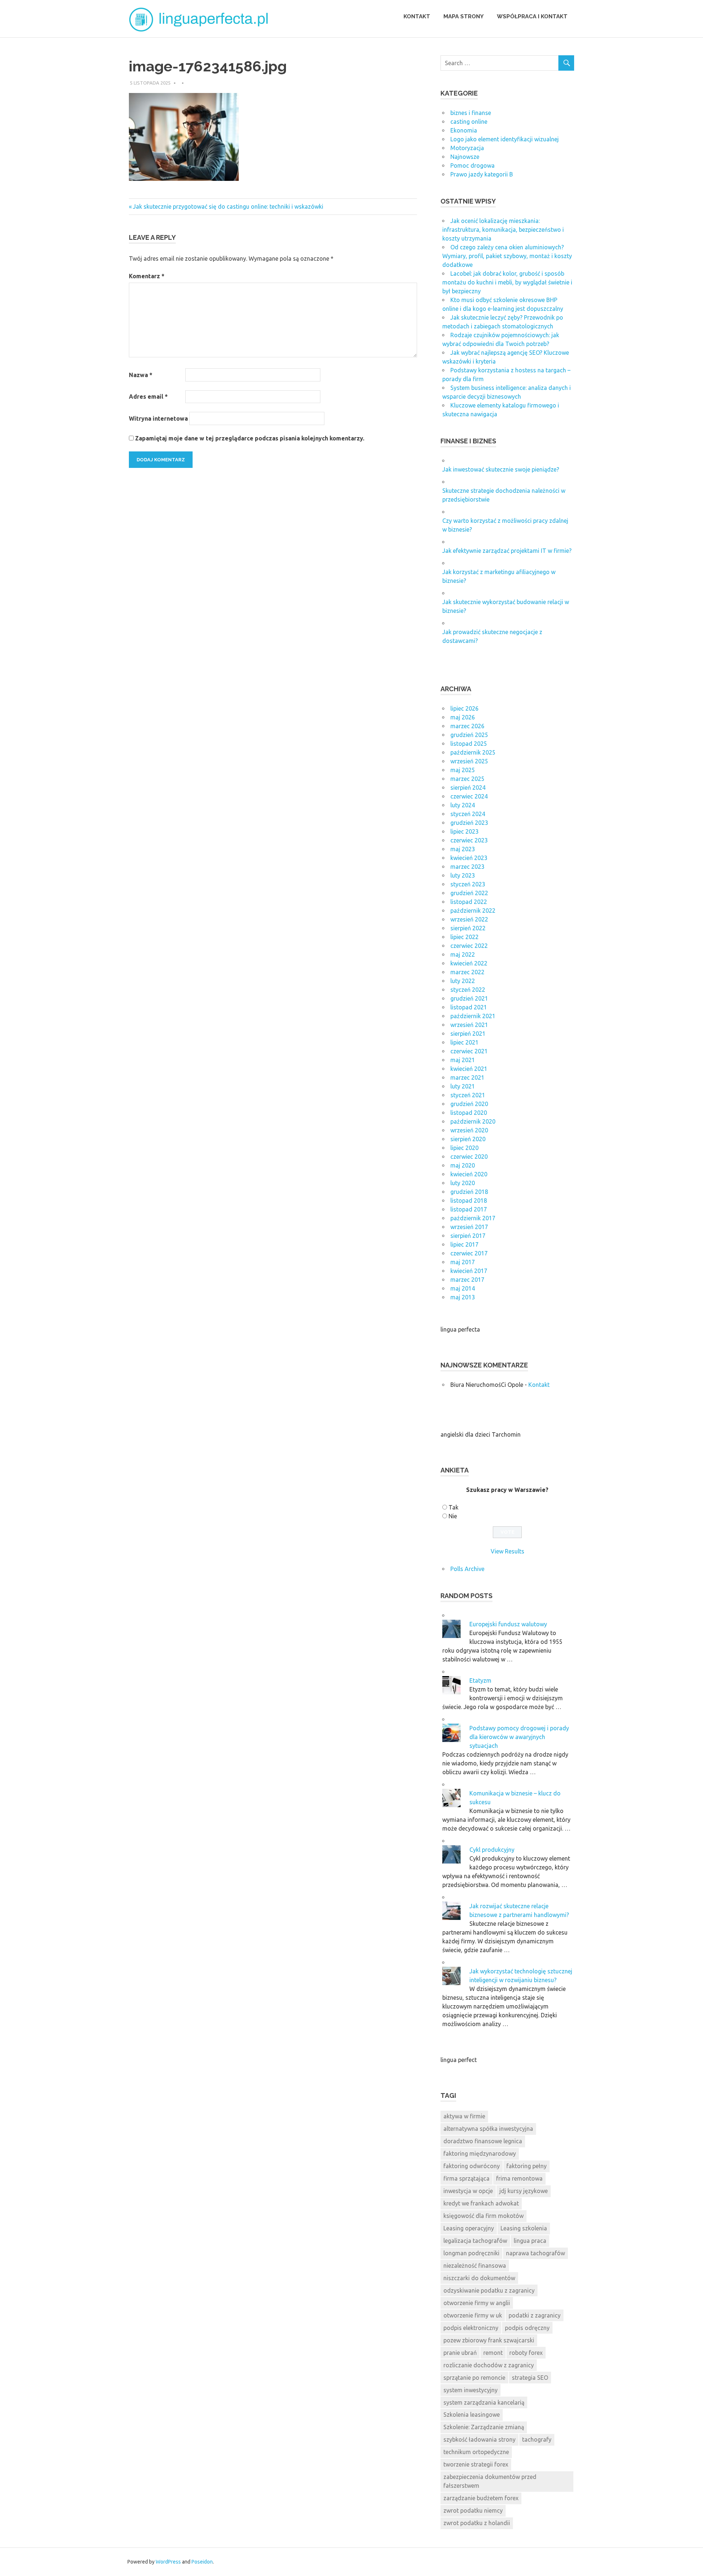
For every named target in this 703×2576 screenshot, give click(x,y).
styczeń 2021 (468, 1095)
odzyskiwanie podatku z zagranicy (489, 2290)
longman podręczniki (471, 2253)
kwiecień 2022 (469, 963)
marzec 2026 (467, 726)
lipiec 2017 (464, 1244)
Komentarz (147, 276)
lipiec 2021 (464, 1042)
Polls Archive (467, 1569)
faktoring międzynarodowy (480, 2154)
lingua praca (530, 2241)
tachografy (537, 2439)
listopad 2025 (469, 744)
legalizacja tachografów (475, 2241)
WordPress (168, 2562)
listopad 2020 (469, 1113)
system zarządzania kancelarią (484, 2402)
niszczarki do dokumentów (479, 2278)
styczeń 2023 (468, 884)
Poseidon (202, 2562)
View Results (507, 1551)
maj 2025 (463, 770)
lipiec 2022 (464, 937)
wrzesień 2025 (469, 761)
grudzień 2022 (469, 893)
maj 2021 (463, 1060)
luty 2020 (463, 1183)
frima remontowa (519, 2178)
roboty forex (526, 2353)
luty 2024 (463, 805)
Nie (453, 1516)
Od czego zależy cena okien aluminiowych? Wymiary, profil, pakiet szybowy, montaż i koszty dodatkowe (507, 256)
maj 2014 (463, 1288)
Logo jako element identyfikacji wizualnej (505, 139)
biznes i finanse (471, 113)
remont (493, 2353)
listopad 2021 (469, 1007)
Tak (453, 1507)
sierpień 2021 (468, 1034)
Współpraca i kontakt (532, 16)
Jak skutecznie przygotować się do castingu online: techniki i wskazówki (228, 206)
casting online (469, 122)
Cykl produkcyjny (492, 1850)
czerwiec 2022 (469, 946)
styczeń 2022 (468, 990)
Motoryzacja (467, 148)
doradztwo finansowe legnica (483, 2141)
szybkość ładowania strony (479, 2439)
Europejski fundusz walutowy (508, 1624)
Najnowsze (465, 157)
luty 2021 (463, 1086)
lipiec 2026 (464, 708)
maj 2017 (463, 1262)
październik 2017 (473, 1218)
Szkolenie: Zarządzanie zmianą (484, 2427)
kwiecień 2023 (469, 858)
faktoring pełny (527, 2166)
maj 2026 (463, 717)
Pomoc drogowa (473, 165)
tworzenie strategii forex (476, 2464)
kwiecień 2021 (469, 1069)
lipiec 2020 (464, 1148)
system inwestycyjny (470, 2390)
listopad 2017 (469, 1209)
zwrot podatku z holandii (477, 2523)
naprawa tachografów (535, 2253)
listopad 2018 (469, 1200)
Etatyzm (480, 1680)
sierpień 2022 (468, 928)
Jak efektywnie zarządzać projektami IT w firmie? (507, 551)
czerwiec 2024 (469, 796)
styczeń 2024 (468, 814)
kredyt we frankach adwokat (481, 2203)
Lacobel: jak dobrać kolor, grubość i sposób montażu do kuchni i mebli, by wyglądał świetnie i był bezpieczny (507, 282)
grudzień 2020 (469, 1104)
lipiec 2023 (464, 831)
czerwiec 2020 (469, 1157)
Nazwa (141, 375)
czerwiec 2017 (469, 1253)
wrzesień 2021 (469, 1025)
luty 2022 (463, 981)
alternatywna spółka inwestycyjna (488, 2129)
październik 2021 (473, 1016)
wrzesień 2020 (469, 1130)
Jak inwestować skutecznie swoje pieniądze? (501, 469)
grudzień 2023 (469, 823)
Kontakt (417, 16)
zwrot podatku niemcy (473, 2510)
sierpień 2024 (468, 788)
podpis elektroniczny (471, 2328)
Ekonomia (464, 130)
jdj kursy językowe (524, 2191)
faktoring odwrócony (472, 2166)
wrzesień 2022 (469, 919)
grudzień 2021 (469, 998)
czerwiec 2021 (469, 1051)
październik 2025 (473, 752)
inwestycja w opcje (468, 2191)
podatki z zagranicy (535, 2315)
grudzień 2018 (469, 1192)
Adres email (148, 397)
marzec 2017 (467, 1280)
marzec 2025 (467, 779)
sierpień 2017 (468, 1236)
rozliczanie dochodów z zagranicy (489, 2365)
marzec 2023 (467, 867)
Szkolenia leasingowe (472, 2415)
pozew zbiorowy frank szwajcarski (489, 2340)
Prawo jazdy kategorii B (482, 174)
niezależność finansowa (475, 2266)
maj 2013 (463, 1297)
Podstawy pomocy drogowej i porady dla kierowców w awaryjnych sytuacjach (519, 1737)
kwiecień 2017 (469, 1271)
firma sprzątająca (466, 2178)
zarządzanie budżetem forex (481, 2498)
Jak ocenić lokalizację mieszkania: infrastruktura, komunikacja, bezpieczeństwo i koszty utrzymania (503, 230)
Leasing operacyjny (469, 2228)
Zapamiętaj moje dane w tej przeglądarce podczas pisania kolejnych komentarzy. (250, 438)
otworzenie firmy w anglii (477, 2303)
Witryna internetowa (158, 418)
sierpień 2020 (468, 1139)
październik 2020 (473, 1121)
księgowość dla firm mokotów (483, 2216)
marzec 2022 (467, 972)
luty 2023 (463, 875)
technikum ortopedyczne (476, 2452)
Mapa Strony (464, 16)
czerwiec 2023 (469, 840)
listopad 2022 (469, 902)
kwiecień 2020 (469, 1174)
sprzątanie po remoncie (474, 2378)
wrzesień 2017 (469, 1227)
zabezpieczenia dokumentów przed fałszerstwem (490, 2481)
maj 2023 (463, 849)
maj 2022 (463, 954)
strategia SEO (530, 2378)
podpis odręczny (527, 2328)
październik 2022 (473, 911)
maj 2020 (463, 1165)
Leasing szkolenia (524, 2228)
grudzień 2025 (469, 735)
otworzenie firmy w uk (473, 2315)
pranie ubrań (460, 2353)
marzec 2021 (467, 1077)
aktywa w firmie (464, 2116)
